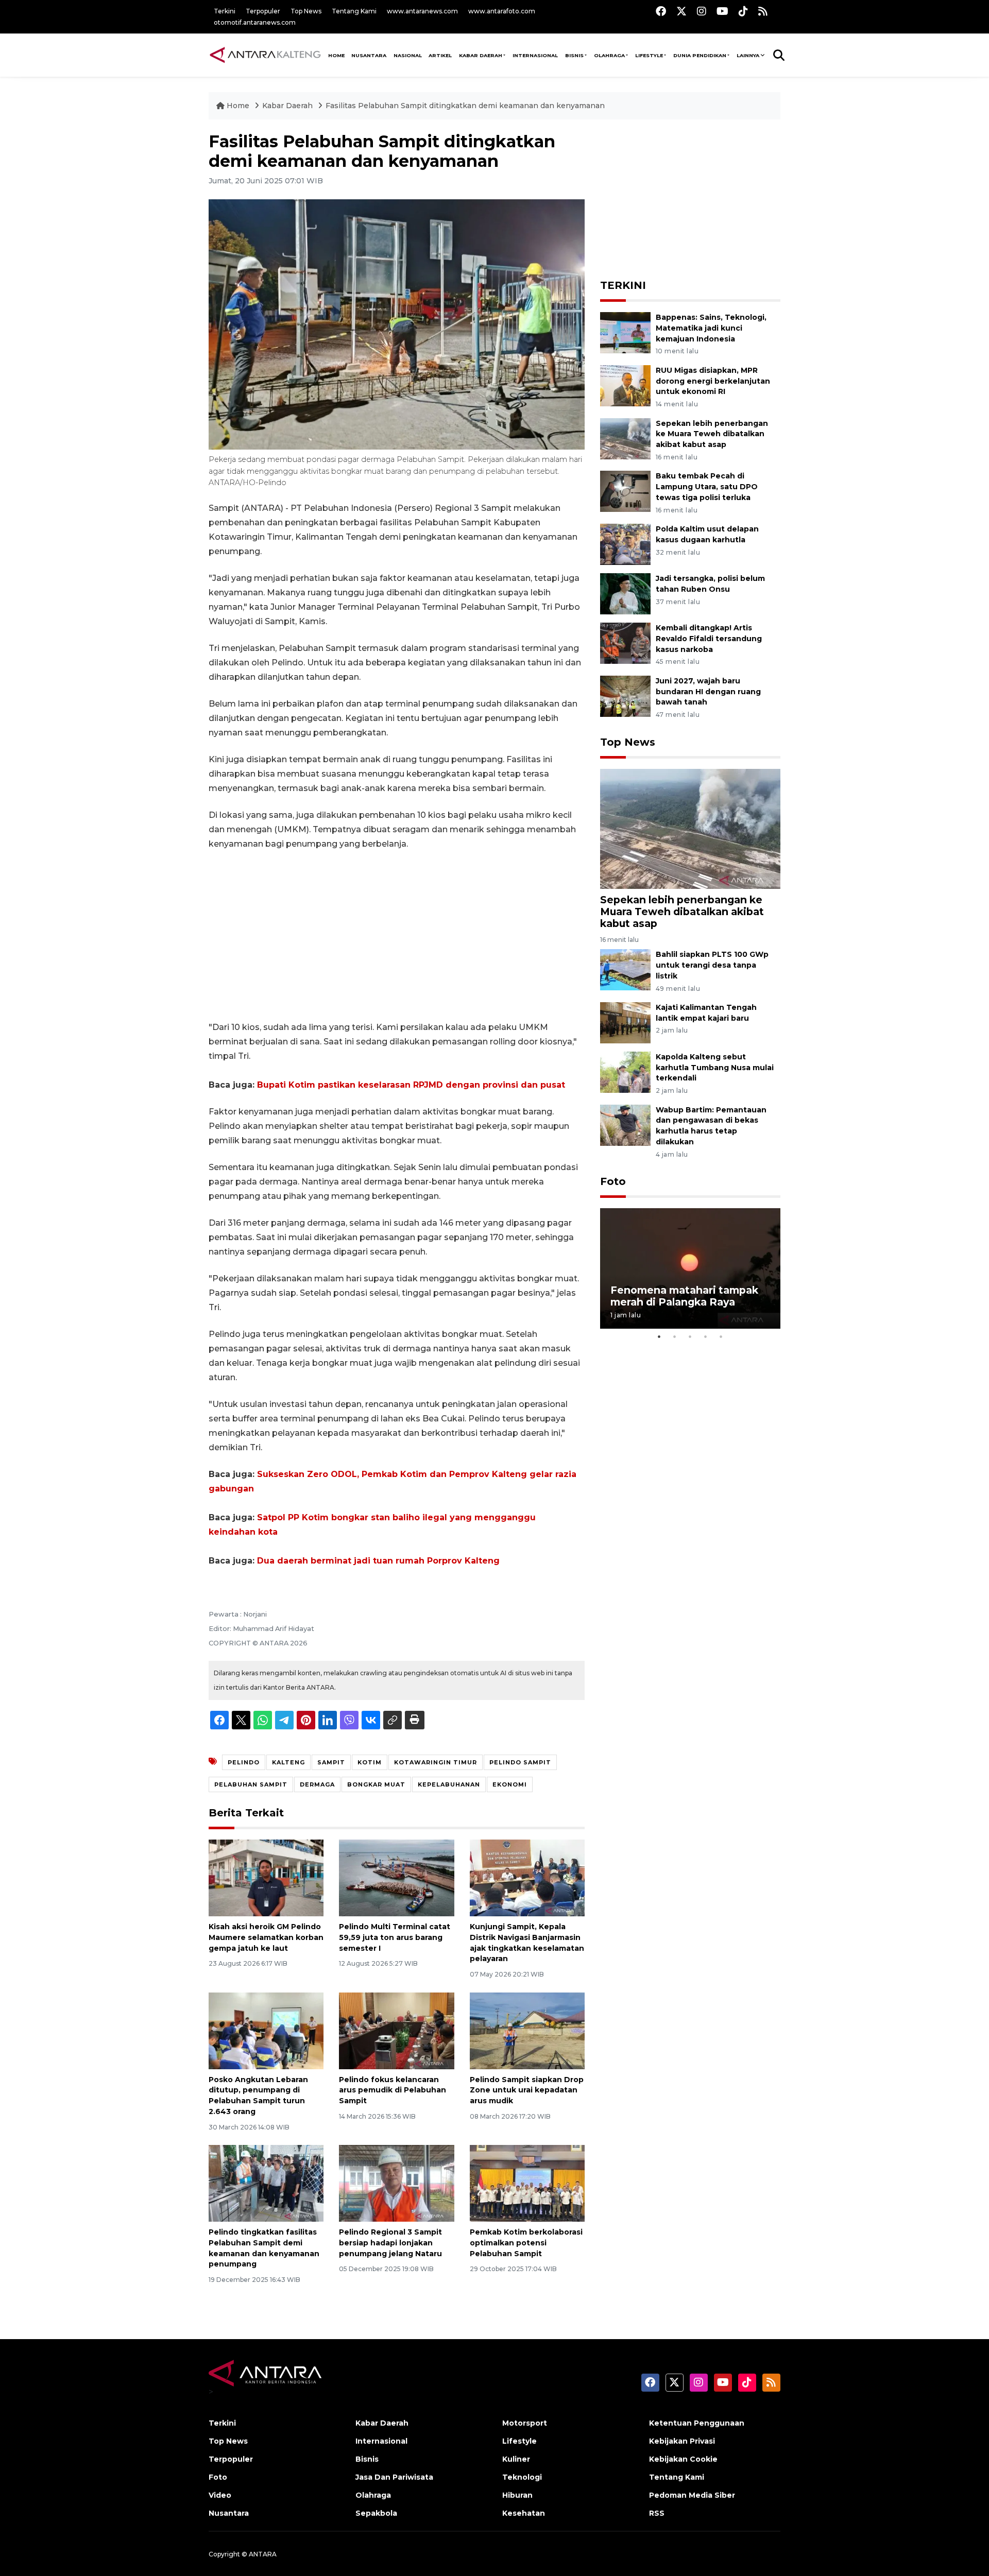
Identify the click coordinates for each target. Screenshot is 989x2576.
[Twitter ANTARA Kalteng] (681, 11)
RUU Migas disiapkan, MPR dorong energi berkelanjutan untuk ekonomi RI (713, 381)
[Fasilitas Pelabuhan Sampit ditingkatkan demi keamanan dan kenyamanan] (690, 828)
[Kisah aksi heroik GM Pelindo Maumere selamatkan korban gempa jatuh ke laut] (266, 1877)
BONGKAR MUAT (376, 1784)
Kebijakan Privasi (682, 2441)
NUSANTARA (369, 55)
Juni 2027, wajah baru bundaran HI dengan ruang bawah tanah (708, 692)
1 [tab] (659, 1336)
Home (238, 106)
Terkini (225, 11)
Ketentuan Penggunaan (697, 2423)
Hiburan (517, 2495)
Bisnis (574, 55)
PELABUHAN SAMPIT (251, 1784)
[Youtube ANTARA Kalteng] (722, 11)
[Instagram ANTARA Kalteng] (702, 11)
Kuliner (516, 2459)
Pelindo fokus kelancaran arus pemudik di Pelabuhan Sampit (393, 2090)
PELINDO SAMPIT (520, 1762)
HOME (336, 55)
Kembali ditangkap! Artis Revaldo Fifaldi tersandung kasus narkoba (709, 639)
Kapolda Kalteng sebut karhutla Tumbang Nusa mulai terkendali (715, 1068)
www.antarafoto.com (502, 11)
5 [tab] (721, 1336)
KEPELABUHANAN (449, 1784)
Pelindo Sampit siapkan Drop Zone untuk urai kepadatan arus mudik (527, 2090)
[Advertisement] (397, 936)
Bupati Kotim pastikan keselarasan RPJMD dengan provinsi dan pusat (411, 1085)
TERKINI (623, 285)
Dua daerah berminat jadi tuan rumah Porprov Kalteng (378, 1561)
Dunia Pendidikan (700, 55)
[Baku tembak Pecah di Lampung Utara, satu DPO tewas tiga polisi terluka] (625, 491)
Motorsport (525, 2423)
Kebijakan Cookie (683, 2459)
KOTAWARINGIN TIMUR (436, 1762)
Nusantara (229, 2513)
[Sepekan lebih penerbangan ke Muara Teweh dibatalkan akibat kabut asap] (625, 438)
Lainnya (748, 55)
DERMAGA (317, 1784)
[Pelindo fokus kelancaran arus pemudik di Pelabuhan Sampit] (396, 2030)
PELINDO (244, 1762)
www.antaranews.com (422, 11)
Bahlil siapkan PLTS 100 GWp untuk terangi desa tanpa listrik (712, 965)
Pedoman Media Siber (692, 2495)
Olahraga (609, 55)
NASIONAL (408, 55)
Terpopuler (263, 11)
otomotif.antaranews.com (255, 22)
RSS (657, 2513)
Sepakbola (376, 2513)
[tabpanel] (690, 1268)
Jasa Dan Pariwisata (394, 2477)
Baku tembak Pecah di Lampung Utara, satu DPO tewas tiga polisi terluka (707, 487)
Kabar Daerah (481, 55)
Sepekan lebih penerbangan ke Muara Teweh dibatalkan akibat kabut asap (712, 434)
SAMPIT (331, 1762)
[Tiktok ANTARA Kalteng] (743, 11)
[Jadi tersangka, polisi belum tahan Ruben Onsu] (625, 593)
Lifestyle (649, 55)
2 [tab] (675, 1336)
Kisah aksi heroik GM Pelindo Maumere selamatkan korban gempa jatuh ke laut (266, 1937)
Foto (613, 1181)
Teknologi (522, 2477)
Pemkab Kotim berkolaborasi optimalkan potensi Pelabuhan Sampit (526, 2243)
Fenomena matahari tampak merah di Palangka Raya (684, 1296)
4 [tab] (706, 1336)
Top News (306, 11)
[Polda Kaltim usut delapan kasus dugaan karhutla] (625, 544)
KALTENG (288, 1762)
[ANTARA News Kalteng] (265, 55)
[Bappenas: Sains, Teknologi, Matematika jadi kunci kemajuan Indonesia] (625, 332)
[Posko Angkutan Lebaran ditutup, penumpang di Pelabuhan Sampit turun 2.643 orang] (266, 2030)
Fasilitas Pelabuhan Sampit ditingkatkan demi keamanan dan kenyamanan (465, 106)
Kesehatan (524, 2513)
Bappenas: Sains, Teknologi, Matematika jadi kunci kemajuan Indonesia (711, 328)
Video (220, 2495)
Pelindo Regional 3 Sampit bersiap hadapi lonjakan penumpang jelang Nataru (390, 2243)
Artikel (440, 55)
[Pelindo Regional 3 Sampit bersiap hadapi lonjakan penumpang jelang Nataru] (396, 2183)
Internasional (535, 55)
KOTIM (370, 1762)
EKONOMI (510, 1784)
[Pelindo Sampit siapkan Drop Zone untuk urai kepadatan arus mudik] (527, 2030)
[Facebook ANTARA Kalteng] (661, 11)
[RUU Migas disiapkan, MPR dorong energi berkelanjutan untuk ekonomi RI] (625, 385)
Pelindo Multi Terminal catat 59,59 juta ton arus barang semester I (395, 1937)
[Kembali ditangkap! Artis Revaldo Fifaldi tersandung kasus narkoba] (625, 642)
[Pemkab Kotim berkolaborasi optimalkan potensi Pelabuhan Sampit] (527, 2183)
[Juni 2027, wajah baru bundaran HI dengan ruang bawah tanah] (625, 695)
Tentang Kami (354, 11)
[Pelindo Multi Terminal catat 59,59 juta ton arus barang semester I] (396, 1877)
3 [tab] (690, 1336)
